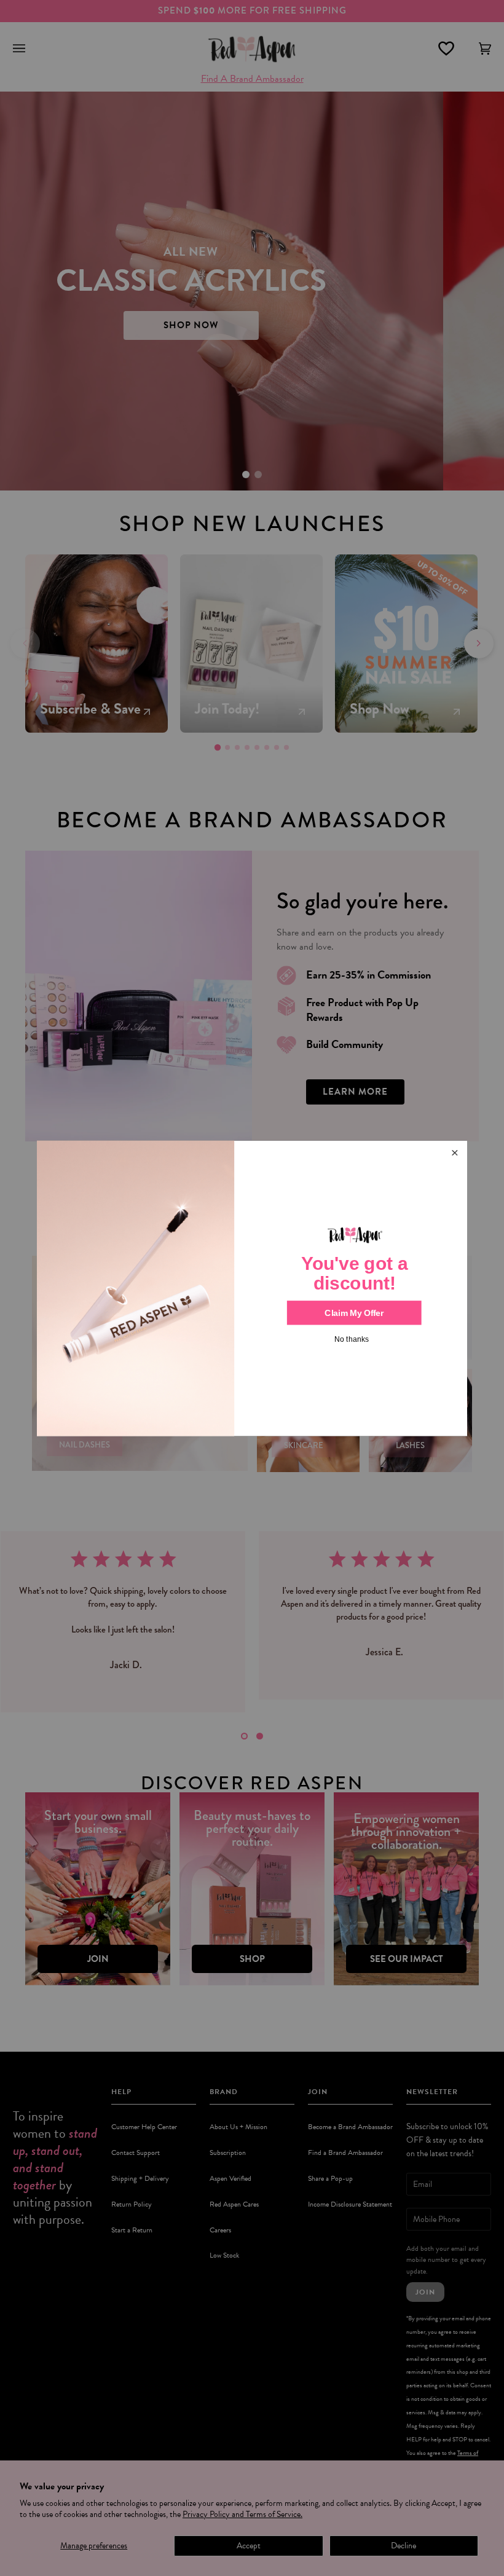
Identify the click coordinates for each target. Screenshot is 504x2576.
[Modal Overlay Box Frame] (252, 1288)
